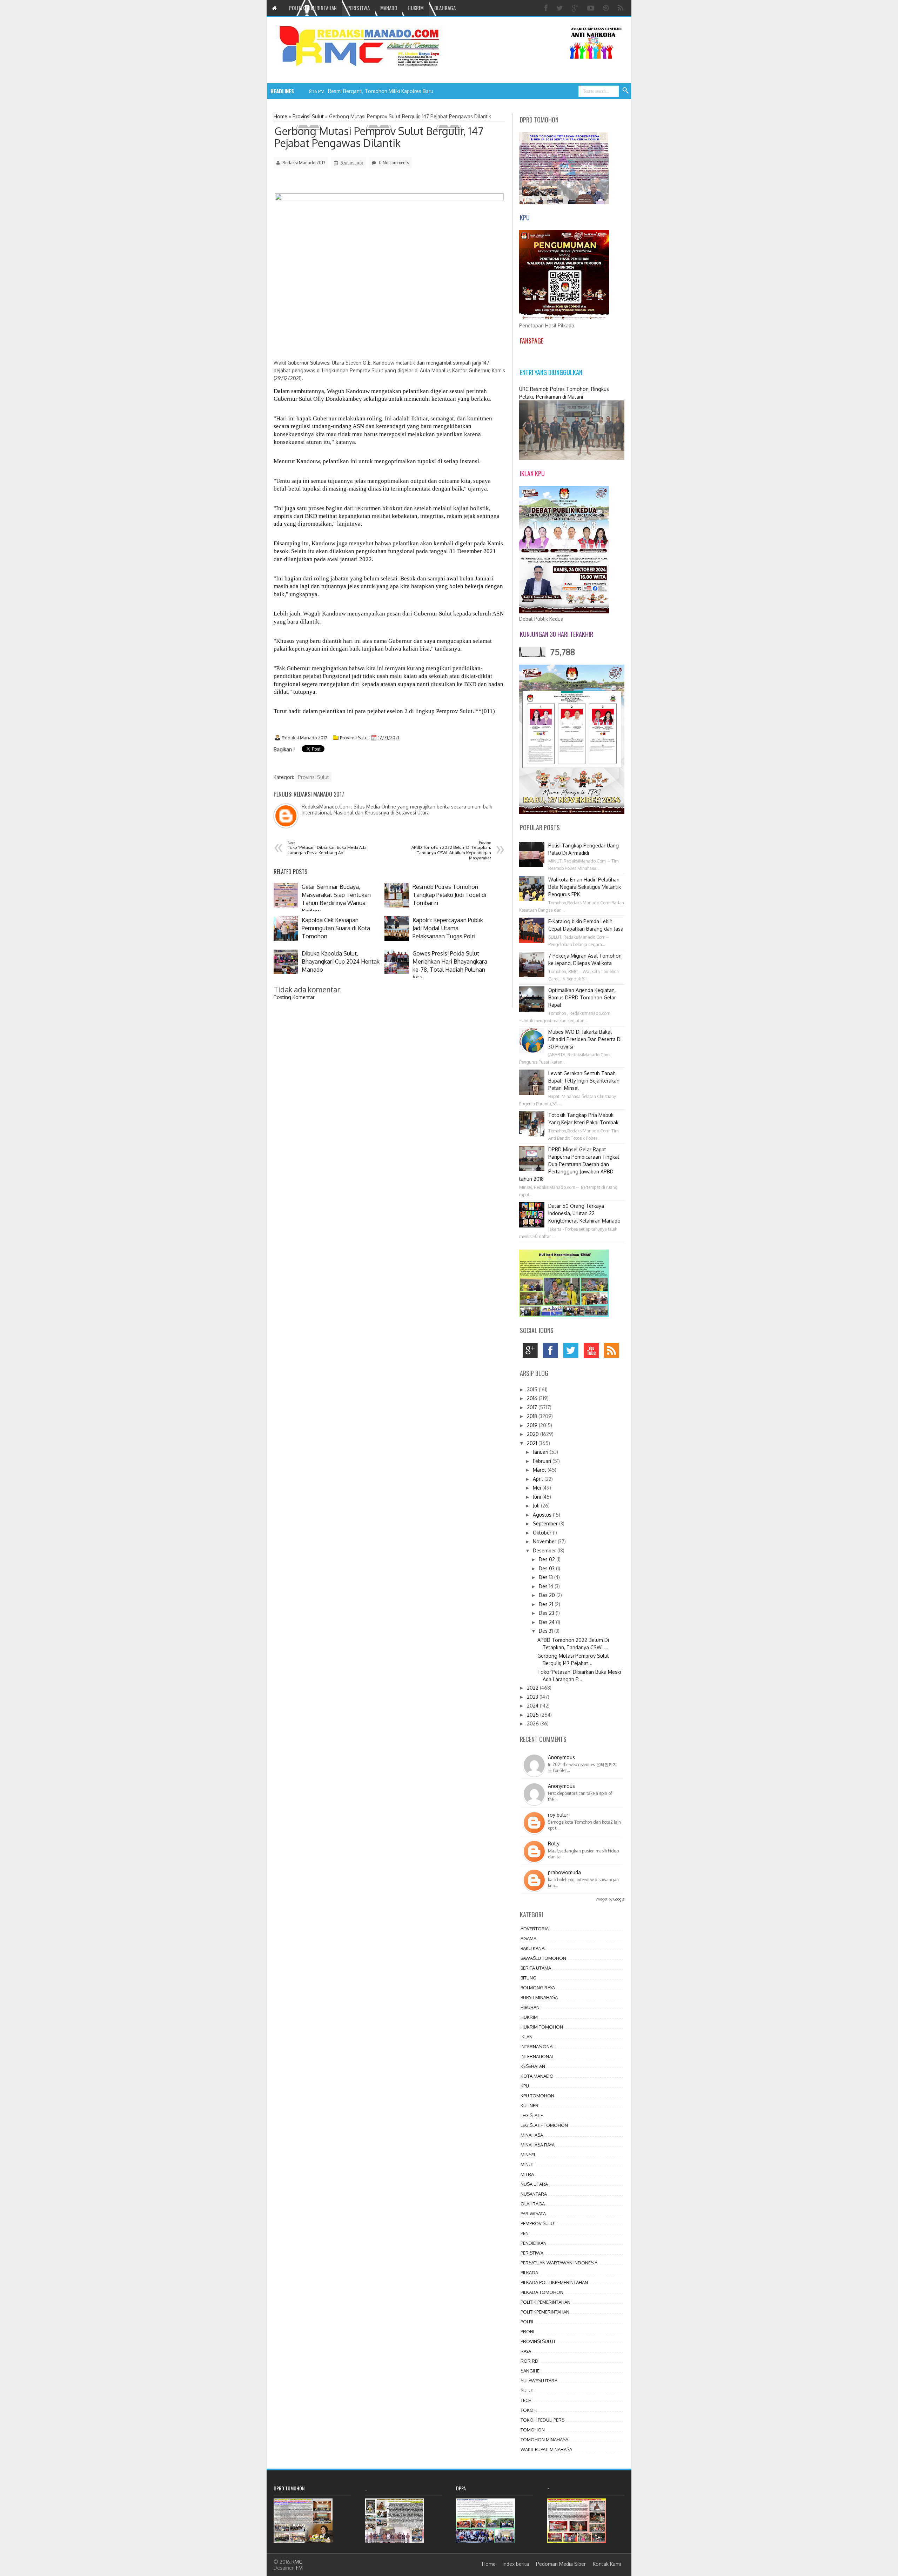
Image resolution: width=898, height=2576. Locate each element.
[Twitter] (561, 8)
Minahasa (532, 2135)
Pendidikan (534, 2243)
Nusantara (534, 2194)
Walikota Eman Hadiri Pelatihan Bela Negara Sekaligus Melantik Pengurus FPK (585, 887)
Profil (528, 2331)
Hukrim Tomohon (542, 2027)
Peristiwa (532, 2253)
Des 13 (547, 1577)
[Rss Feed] (621, 8)
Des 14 (547, 1586)
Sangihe (530, 2371)
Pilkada (529, 2272)
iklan (527, 2037)
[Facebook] (547, 8)
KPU (525, 2086)
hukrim (529, 2017)
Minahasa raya (538, 2145)
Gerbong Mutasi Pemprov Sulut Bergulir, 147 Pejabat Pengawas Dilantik (379, 137)
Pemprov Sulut (538, 2223)
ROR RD (530, 2361)
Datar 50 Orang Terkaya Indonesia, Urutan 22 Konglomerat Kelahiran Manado (584, 1213)
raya (526, 2351)
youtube (593, 1352)
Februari (543, 1461)
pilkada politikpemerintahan (554, 2282)
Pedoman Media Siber (561, 2564)
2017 (533, 1407)
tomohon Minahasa (544, 2439)
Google (619, 1899)
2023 (533, 1697)
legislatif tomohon (544, 2125)
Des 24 (547, 1622)
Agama (528, 1938)
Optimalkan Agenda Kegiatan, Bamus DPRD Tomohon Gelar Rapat (582, 997)
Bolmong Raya (538, 1988)
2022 (533, 1688)
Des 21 (547, 1604)
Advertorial (536, 1929)
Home (489, 2564)
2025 (534, 1715)
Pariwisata (533, 2214)
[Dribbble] (607, 8)
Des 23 (547, 1613)
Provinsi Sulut (354, 738)
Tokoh (529, 2410)
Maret (540, 1470)
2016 (533, 1398)
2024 (533, 1706)
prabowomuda (564, 1872)
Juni (538, 1497)
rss (613, 1352)
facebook (552, 1352)
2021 (533, 1443)
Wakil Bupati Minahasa (546, 2449)
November (545, 1541)
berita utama (536, 1968)
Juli (537, 1506)
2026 (534, 1723)
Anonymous (561, 1757)
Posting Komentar (294, 997)
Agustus (543, 1515)
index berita (516, 2564)
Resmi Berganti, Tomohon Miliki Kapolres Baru (381, 91)
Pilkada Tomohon (542, 2292)
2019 (533, 1425)
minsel (528, 2155)
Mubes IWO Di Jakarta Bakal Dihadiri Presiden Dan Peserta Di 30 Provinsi (585, 1039)
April (539, 1479)
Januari (541, 1452)
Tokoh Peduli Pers (542, 2420)
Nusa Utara (534, 2184)
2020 (534, 1434)
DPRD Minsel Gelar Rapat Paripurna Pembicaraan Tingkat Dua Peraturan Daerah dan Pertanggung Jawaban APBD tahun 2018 (569, 1164)
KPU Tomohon (537, 2096)
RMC (297, 2562)
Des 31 (547, 1631)
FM (299, 2568)
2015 (533, 1389)
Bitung (528, 1978)
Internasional (538, 2046)
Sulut (527, 2390)
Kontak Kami (607, 2564)
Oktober (543, 1533)
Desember (545, 1550)
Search (626, 91)
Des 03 (547, 1568)
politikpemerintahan (545, 2312)
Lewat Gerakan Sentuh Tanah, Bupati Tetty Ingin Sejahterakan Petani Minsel (584, 1081)
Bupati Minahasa (539, 1997)
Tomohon (533, 2430)
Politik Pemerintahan (545, 2302)
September (546, 1523)
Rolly (554, 1843)
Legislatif (532, 2115)
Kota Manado (537, 2076)
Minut (527, 2164)
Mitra (527, 2174)
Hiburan (530, 2007)
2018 (533, 1416)
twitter (573, 1352)
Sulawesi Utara (539, 2381)
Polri (527, 2322)
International (537, 2056)
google (532, 1352)
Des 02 (548, 1559)
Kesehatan (533, 2066)
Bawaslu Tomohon (543, 1958)
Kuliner (530, 2105)
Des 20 (548, 1595)
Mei (538, 1488)
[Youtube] (592, 8)
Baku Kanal (534, 1948)
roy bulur (558, 1815)
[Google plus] (576, 8)
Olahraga (533, 2204)
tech (526, 2400)
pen (525, 2233)
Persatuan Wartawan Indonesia (559, 2263)
